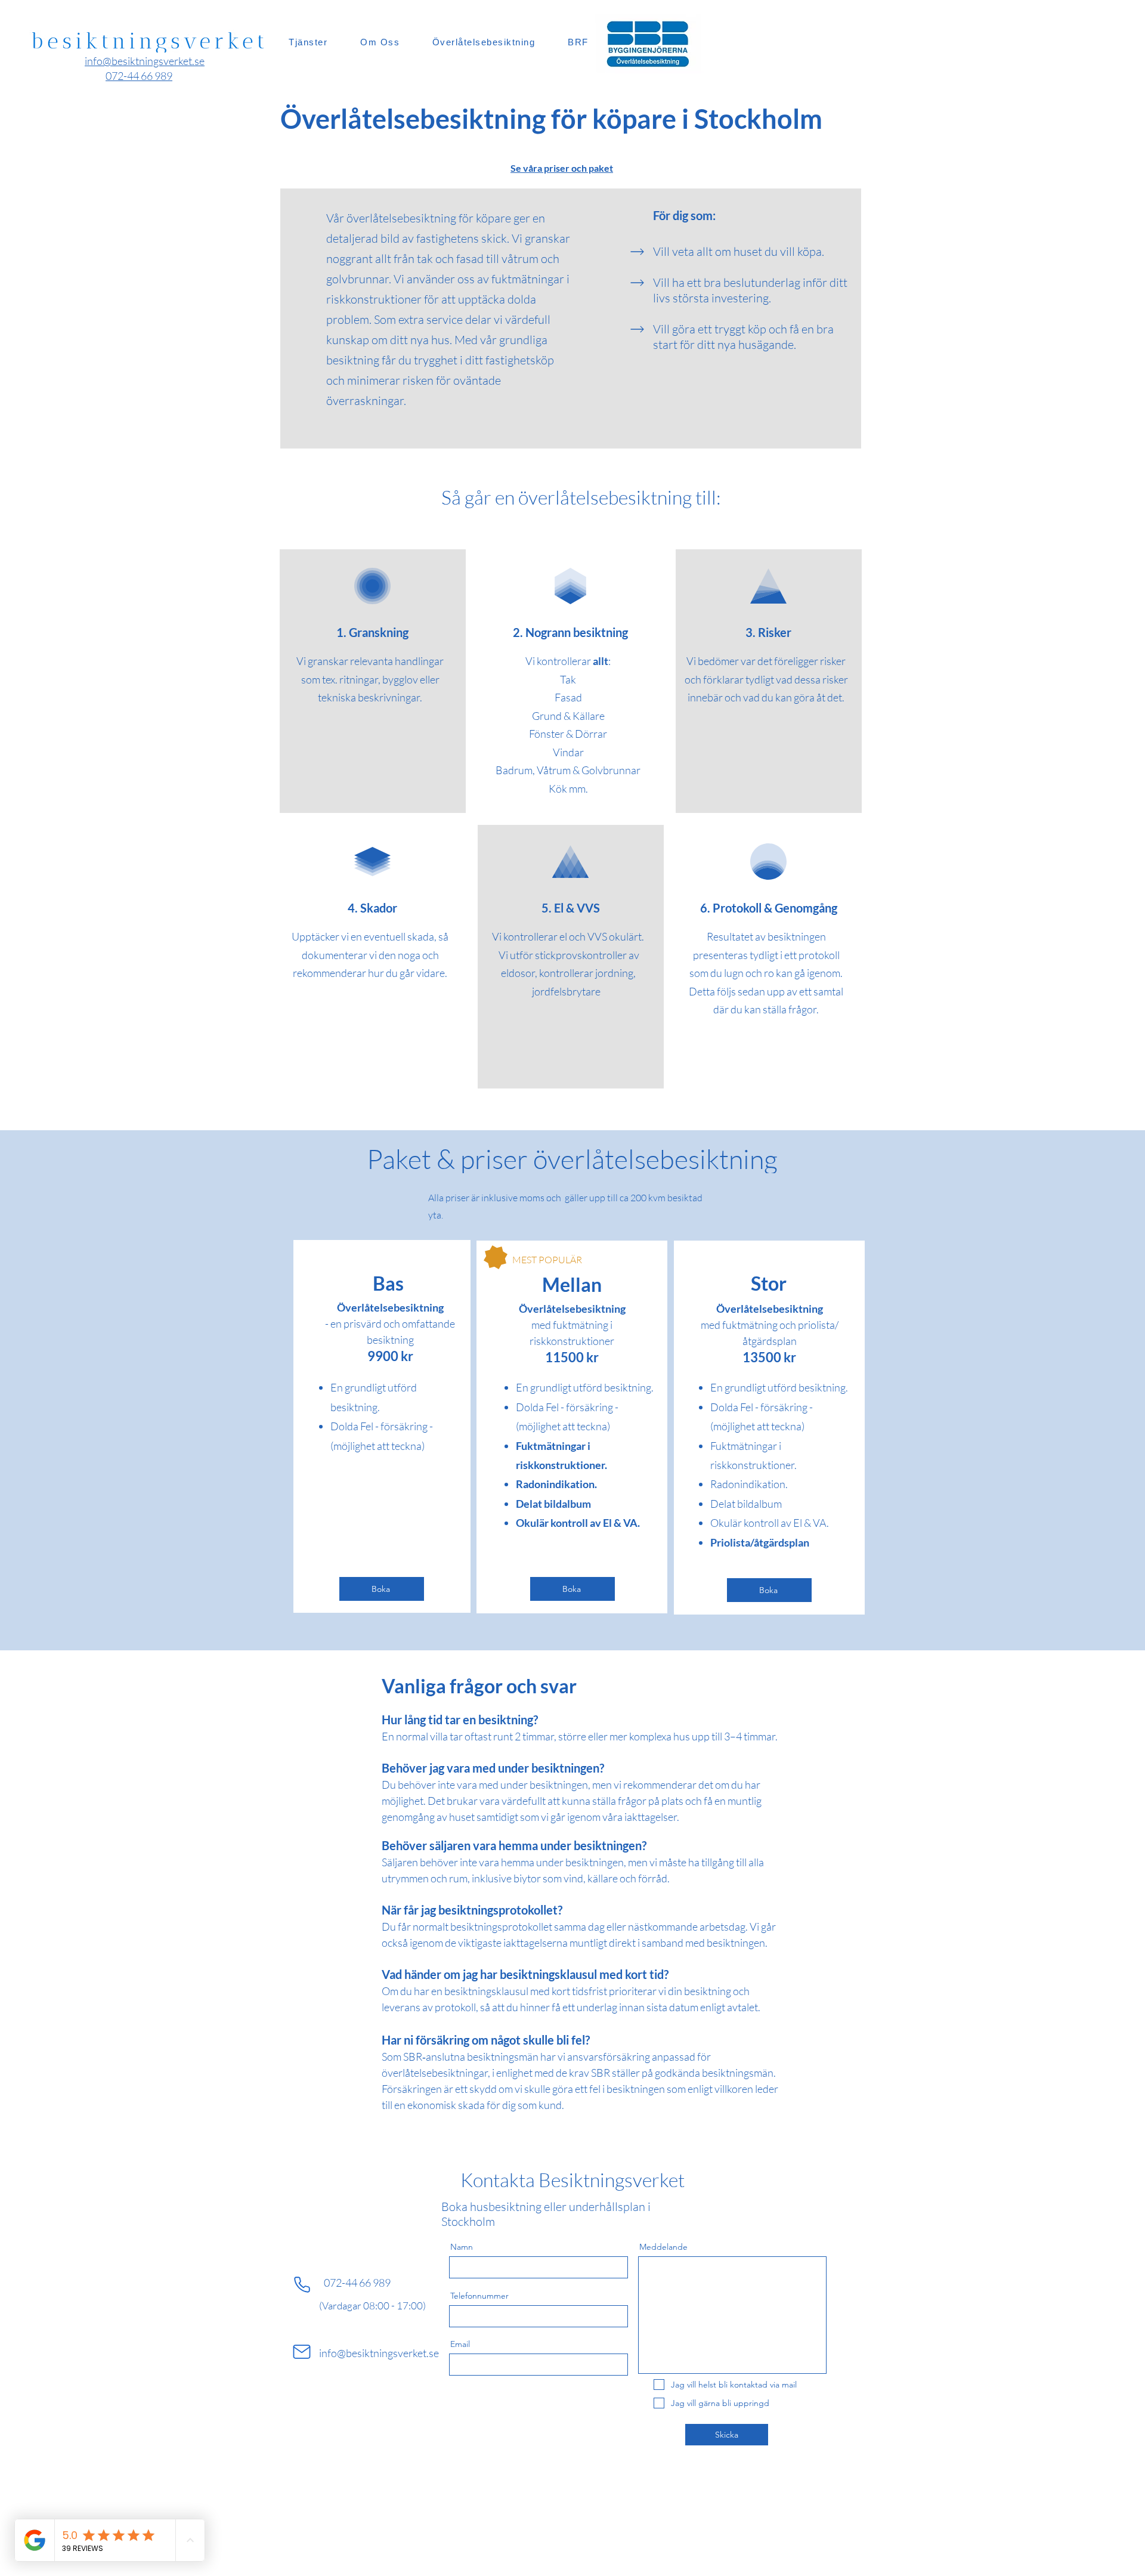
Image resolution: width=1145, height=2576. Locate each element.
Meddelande (663, 2247)
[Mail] (302, 2352)
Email (460, 2344)
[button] (382, 1589)
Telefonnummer (479, 2296)
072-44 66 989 (357, 2283)
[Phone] (302, 2284)
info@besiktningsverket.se (379, 2353)
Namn (462, 2247)
